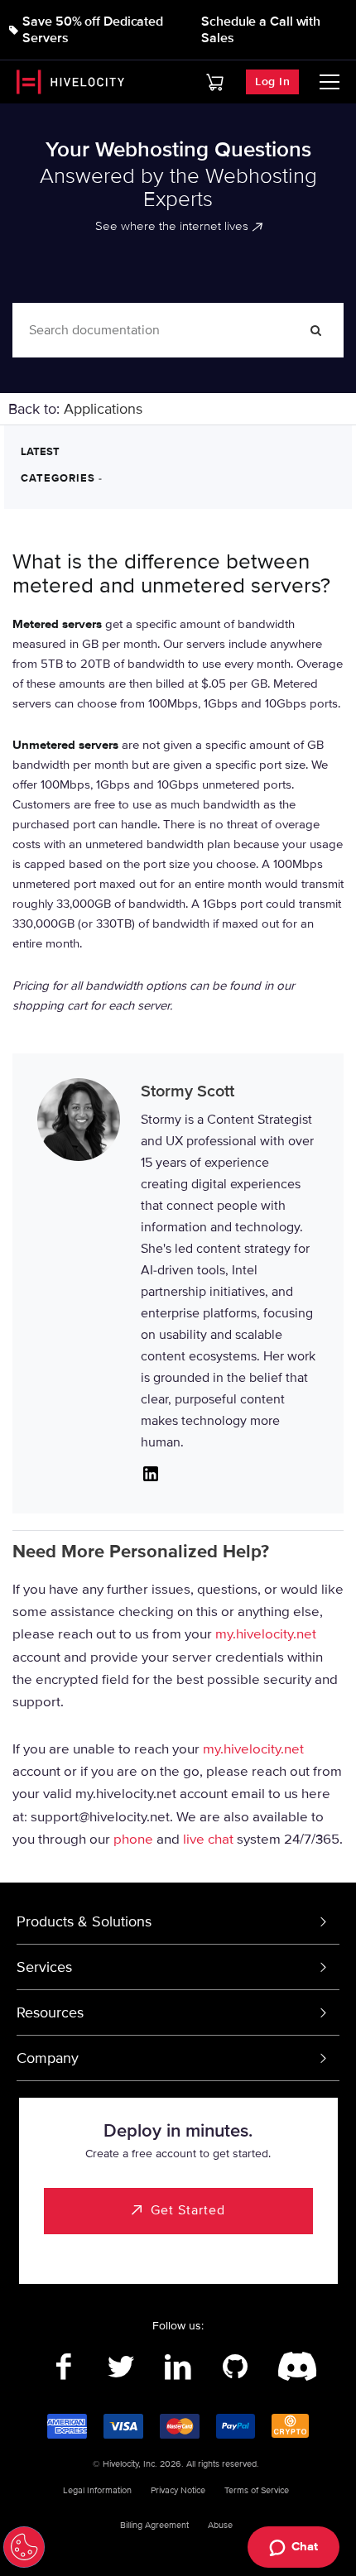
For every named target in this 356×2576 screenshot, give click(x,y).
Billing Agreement (154, 2525)
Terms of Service (257, 2490)
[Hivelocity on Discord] (293, 2367)
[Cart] (215, 82)
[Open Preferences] (24, 2547)
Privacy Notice (178, 2490)
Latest (40, 452)
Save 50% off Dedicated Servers (93, 30)
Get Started (188, 2210)
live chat (208, 1838)
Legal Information (97, 2490)
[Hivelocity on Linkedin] (178, 2367)
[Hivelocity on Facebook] (64, 2367)
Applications (103, 409)
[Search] (316, 330)
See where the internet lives (172, 226)
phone (133, 1838)
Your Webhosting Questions (178, 150)
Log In (272, 82)
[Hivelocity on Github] (236, 2367)
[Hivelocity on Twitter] (121, 2367)
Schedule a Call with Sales (261, 30)
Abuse (220, 2525)
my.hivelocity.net (266, 1634)
